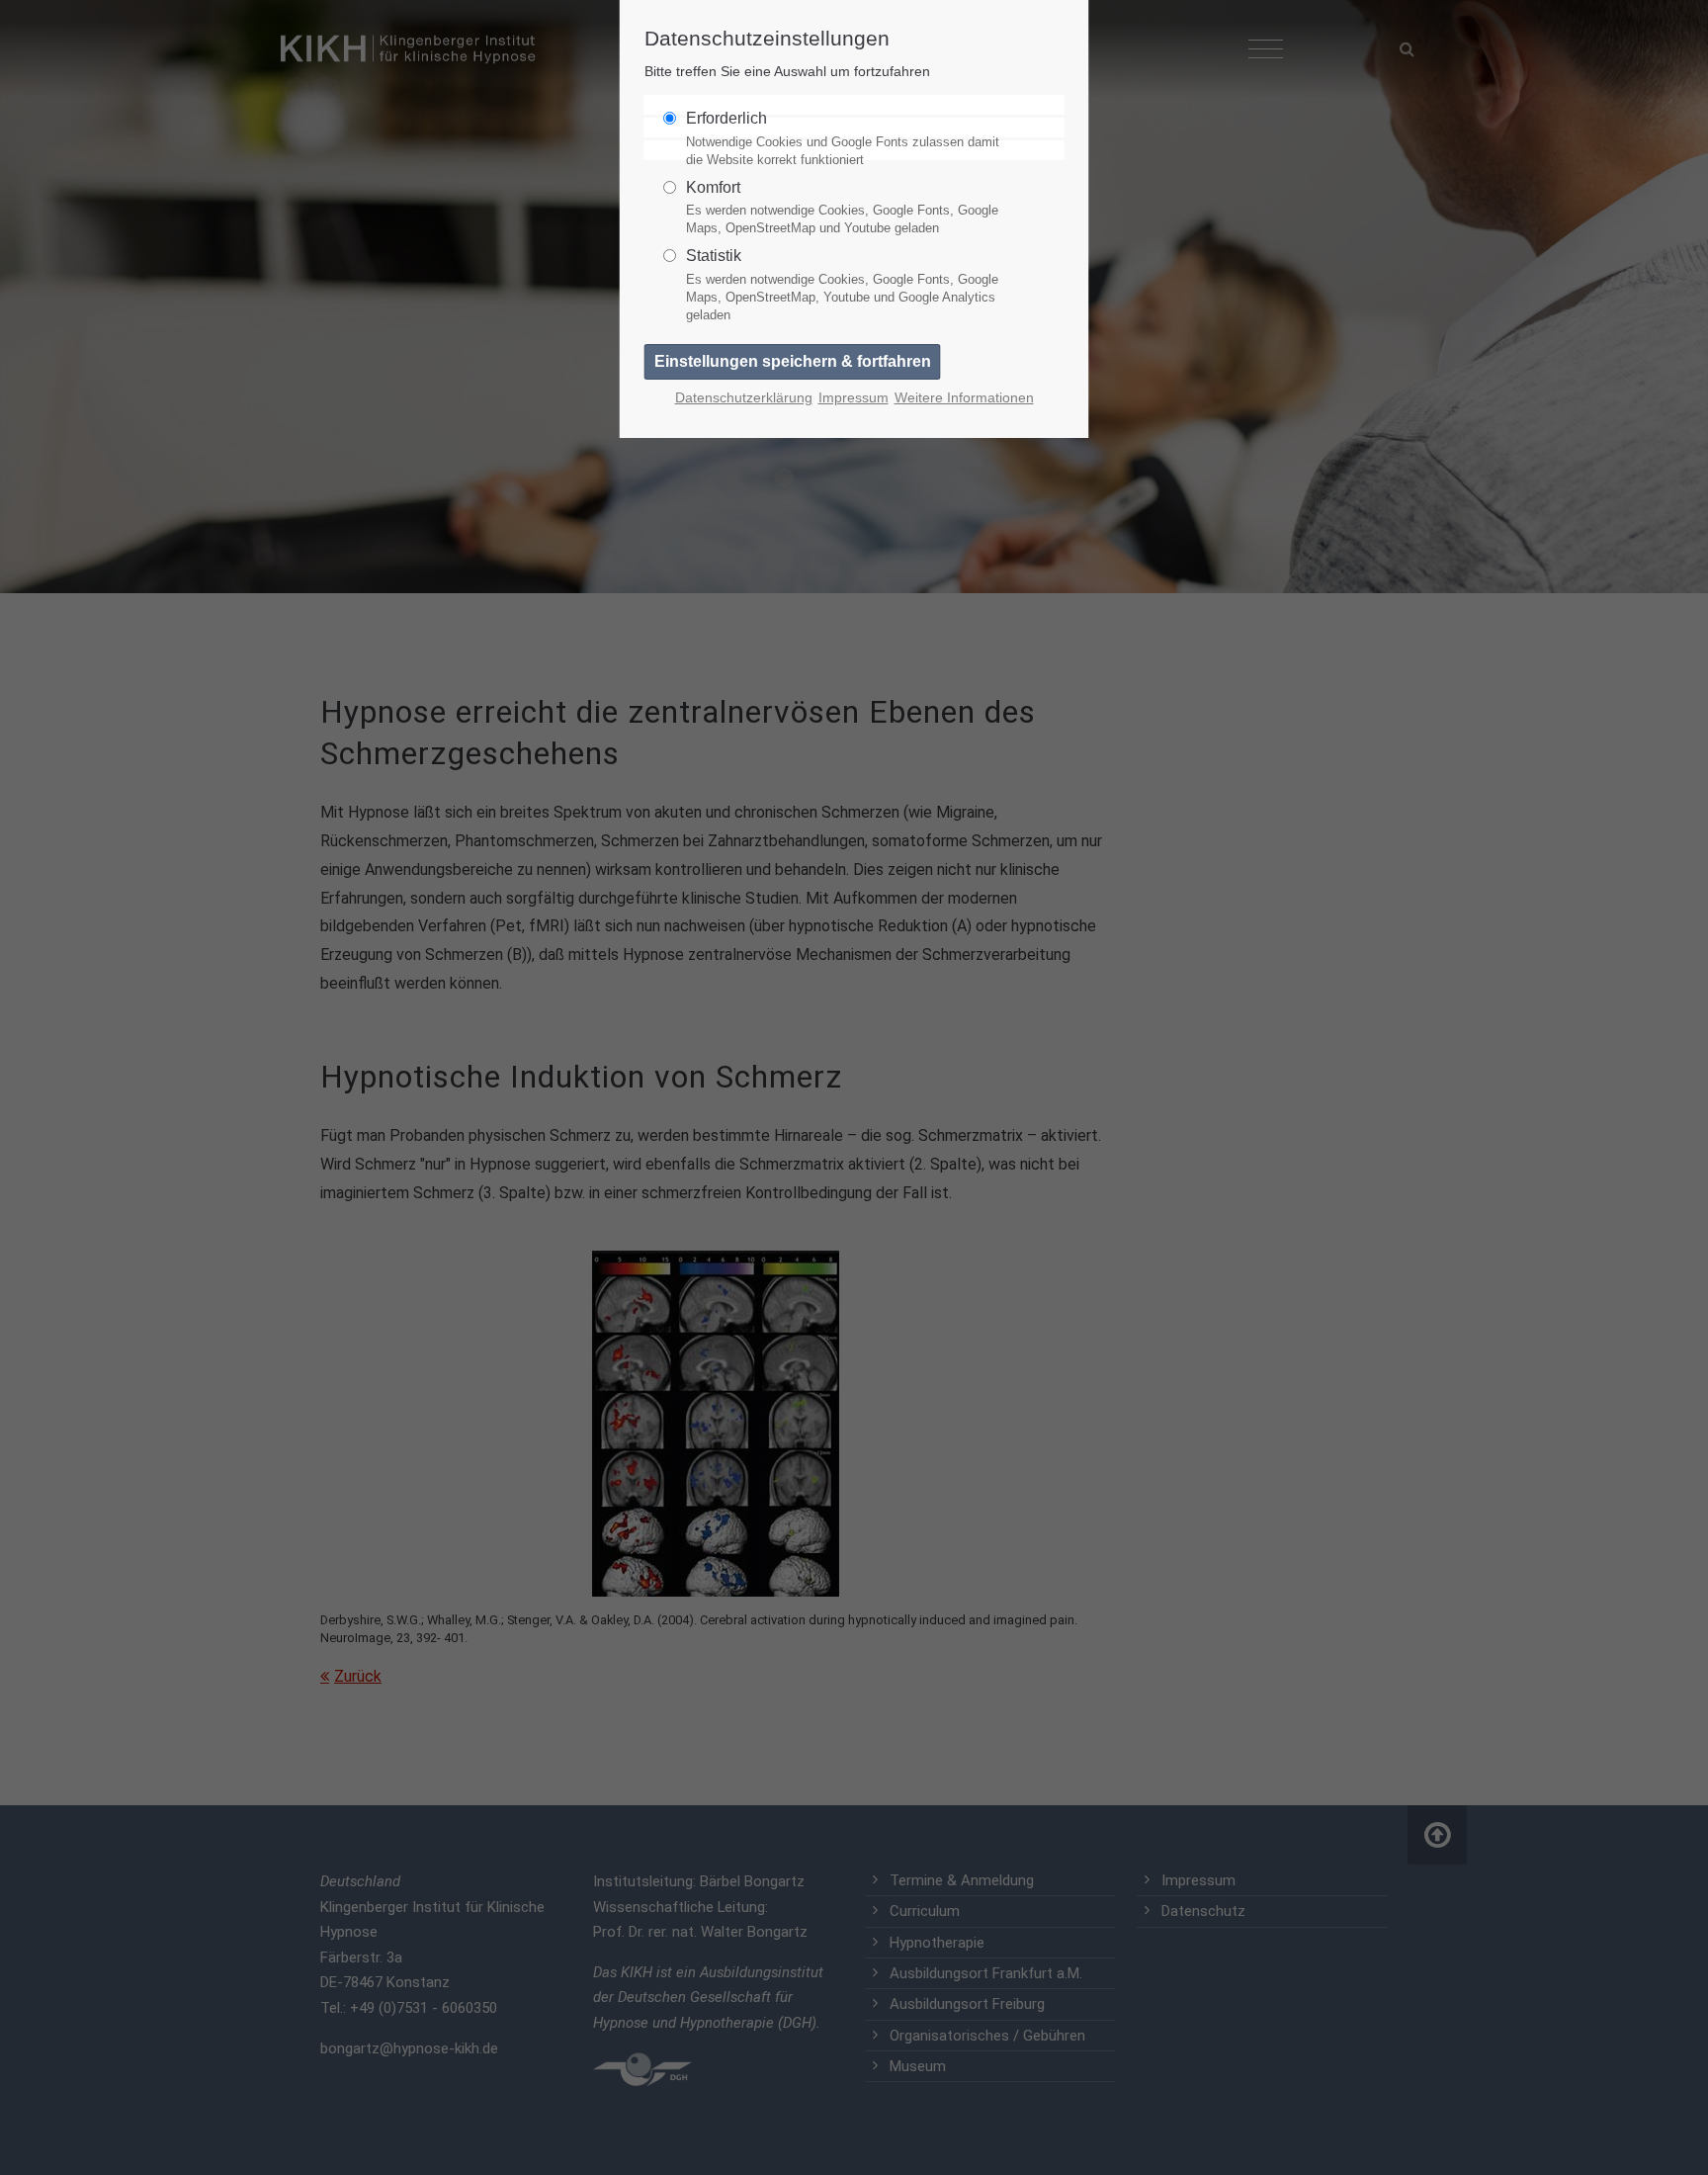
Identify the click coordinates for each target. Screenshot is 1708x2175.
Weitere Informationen (964, 398)
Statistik (842, 285)
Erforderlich (843, 138)
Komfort (842, 208)
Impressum (854, 398)
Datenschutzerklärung (744, 398)
